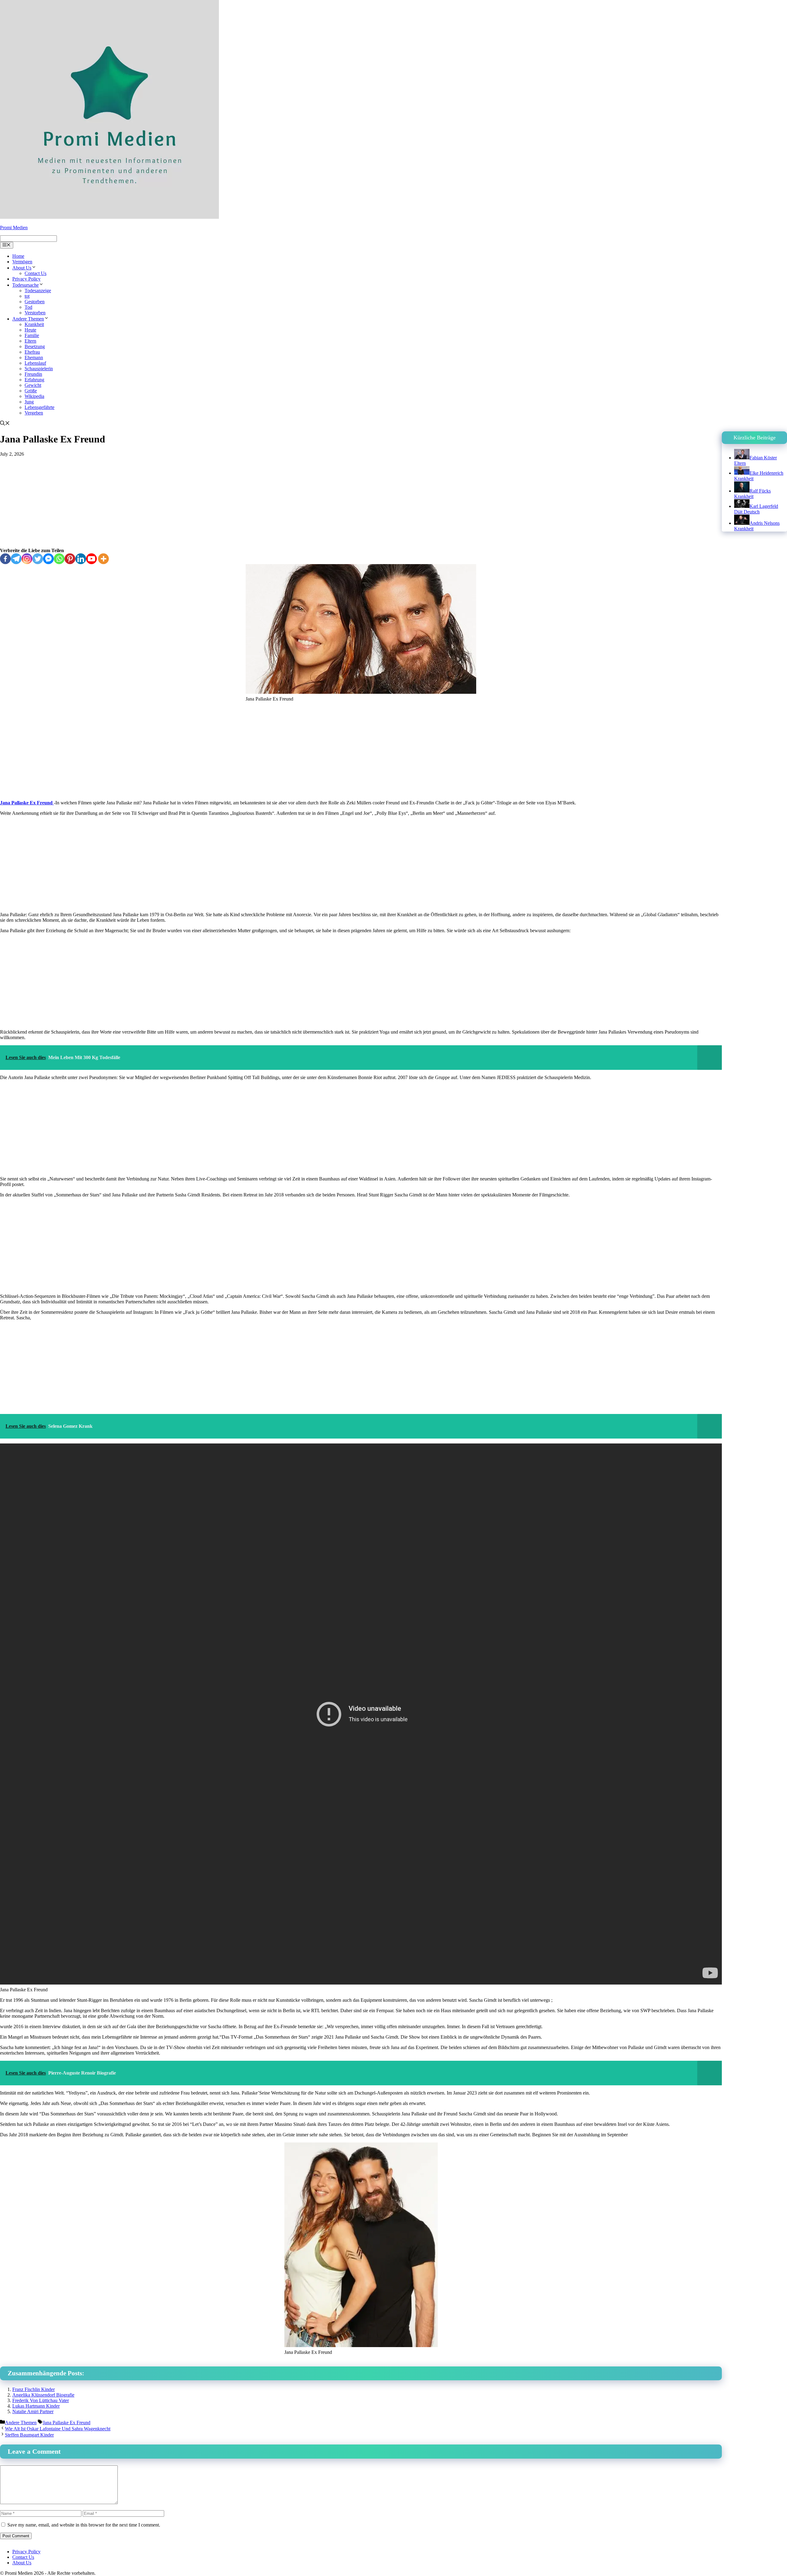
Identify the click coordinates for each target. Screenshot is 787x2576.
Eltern (30, 341)
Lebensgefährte (40, 407)
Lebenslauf (35, 363)
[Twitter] (38, 559)
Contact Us (36, 273)
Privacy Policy (26, 279)
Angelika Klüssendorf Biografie (43, 2395)
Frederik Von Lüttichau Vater (41, 2400)
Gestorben (35, 302)
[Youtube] (91, 559)
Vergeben (34, 413)
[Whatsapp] (59, 559)
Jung (29, 402)
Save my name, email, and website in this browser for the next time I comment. (84, 2525)
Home (18, 256)
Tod (28, 307)
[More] (103, 559)
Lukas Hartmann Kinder (36, 2406)
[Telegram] (16, 559)
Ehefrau (32, 352)
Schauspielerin (39, 369)
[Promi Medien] (109, 217)
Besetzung (35, 346)
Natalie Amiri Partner (33, 2411)
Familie (32, 335)
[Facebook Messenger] (48, 559)
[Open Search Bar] (5, 424)
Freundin (33, 374)
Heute (30, 330)
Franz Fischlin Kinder (34, 2389)
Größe (31, 391)
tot (27, 296)
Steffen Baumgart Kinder (29, 2435)
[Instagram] (27, 559)
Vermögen (22, 262)
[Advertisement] (361, 502)
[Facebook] (5, 559)
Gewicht (33, 385)
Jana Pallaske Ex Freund (27, 803)
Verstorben (35, 313)
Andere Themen (28, 319)
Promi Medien (14, 228)
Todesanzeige (38, 291)
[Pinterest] (70, 559)
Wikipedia (34, 396)
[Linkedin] (81, 559)
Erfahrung (34, 380)
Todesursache (26, 285)
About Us (22, 268)
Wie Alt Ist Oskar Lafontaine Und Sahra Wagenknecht (58, 2429)
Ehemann (34, 357)
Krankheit (34, 324)
